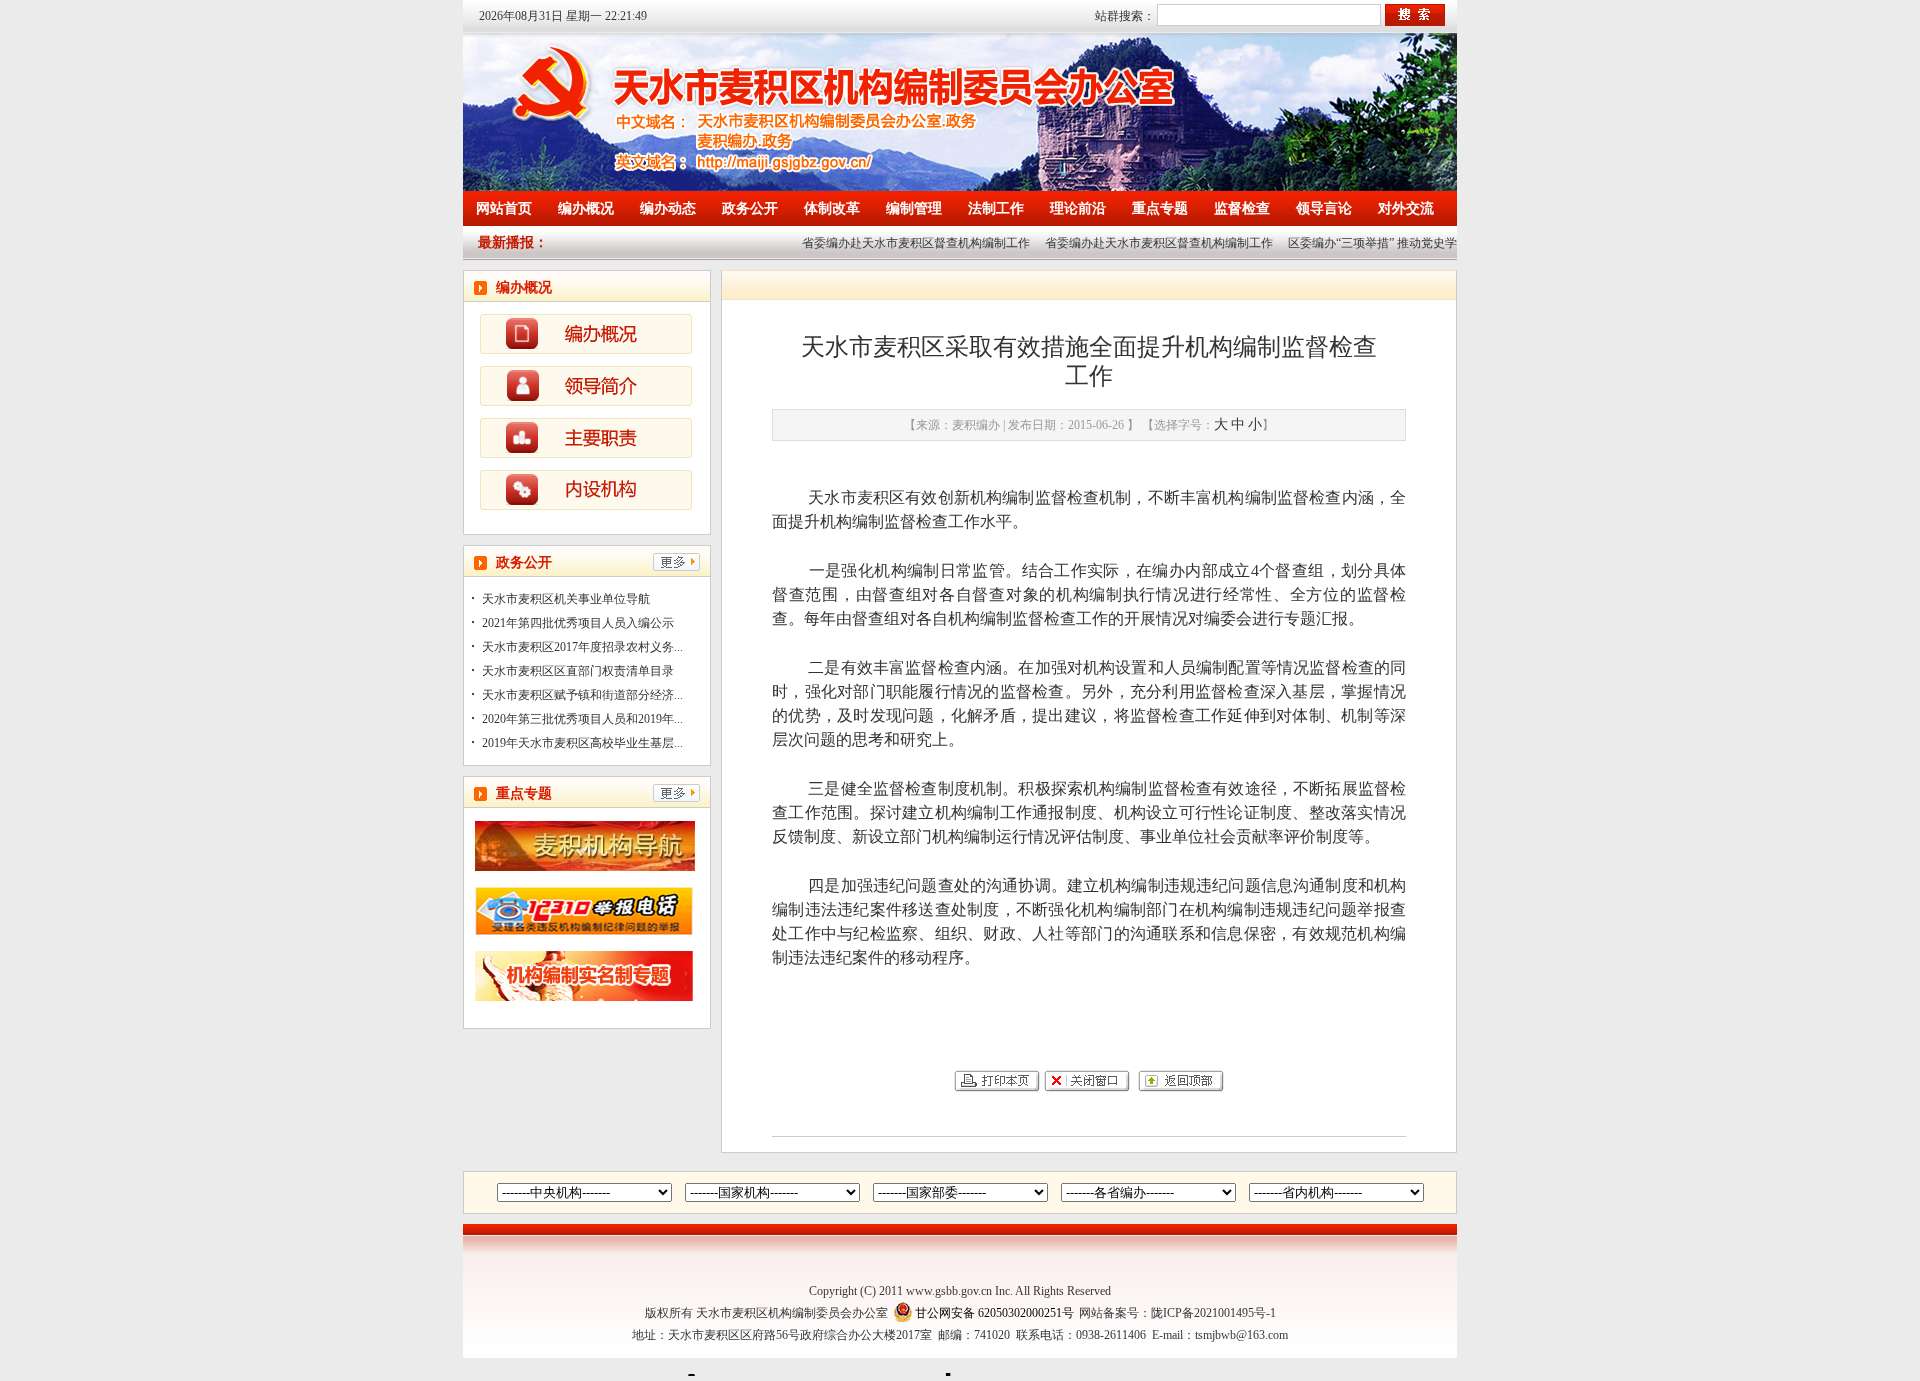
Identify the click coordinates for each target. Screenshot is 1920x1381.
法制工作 (996, 208)
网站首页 (504, 208)
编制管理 (914, 208)
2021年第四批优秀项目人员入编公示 (578, 623)
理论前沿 (1078, 208)
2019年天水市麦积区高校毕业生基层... (582, 743)
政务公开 (750, 208)
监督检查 (1242, 208)
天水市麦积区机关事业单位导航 (566, 599)
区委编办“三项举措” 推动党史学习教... (1372, 243)
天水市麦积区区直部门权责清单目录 (578, 671)
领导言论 (1324, 208)
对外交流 (1406, 208)
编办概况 (586, 208)
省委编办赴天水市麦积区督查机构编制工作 (899, 243)
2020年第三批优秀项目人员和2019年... (582, 719)
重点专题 (1160, 208)
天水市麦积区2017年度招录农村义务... (582, 647)
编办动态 (668, 208)
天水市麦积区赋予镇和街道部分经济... (582, 695)
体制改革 (832, 208)
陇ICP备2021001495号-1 (1213, 1313)
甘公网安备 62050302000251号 (994, 1313)
